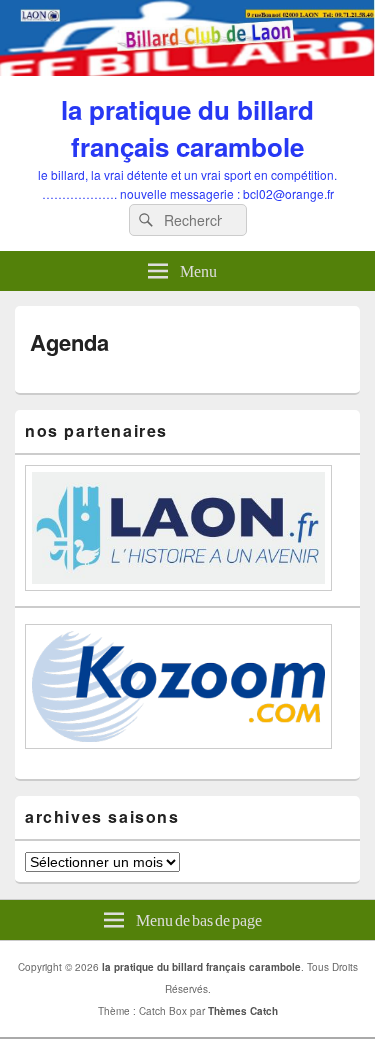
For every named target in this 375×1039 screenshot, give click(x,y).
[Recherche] (144, 220)
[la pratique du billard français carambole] (187, 70)
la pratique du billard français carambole (187, 128)
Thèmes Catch (243, 1011)
